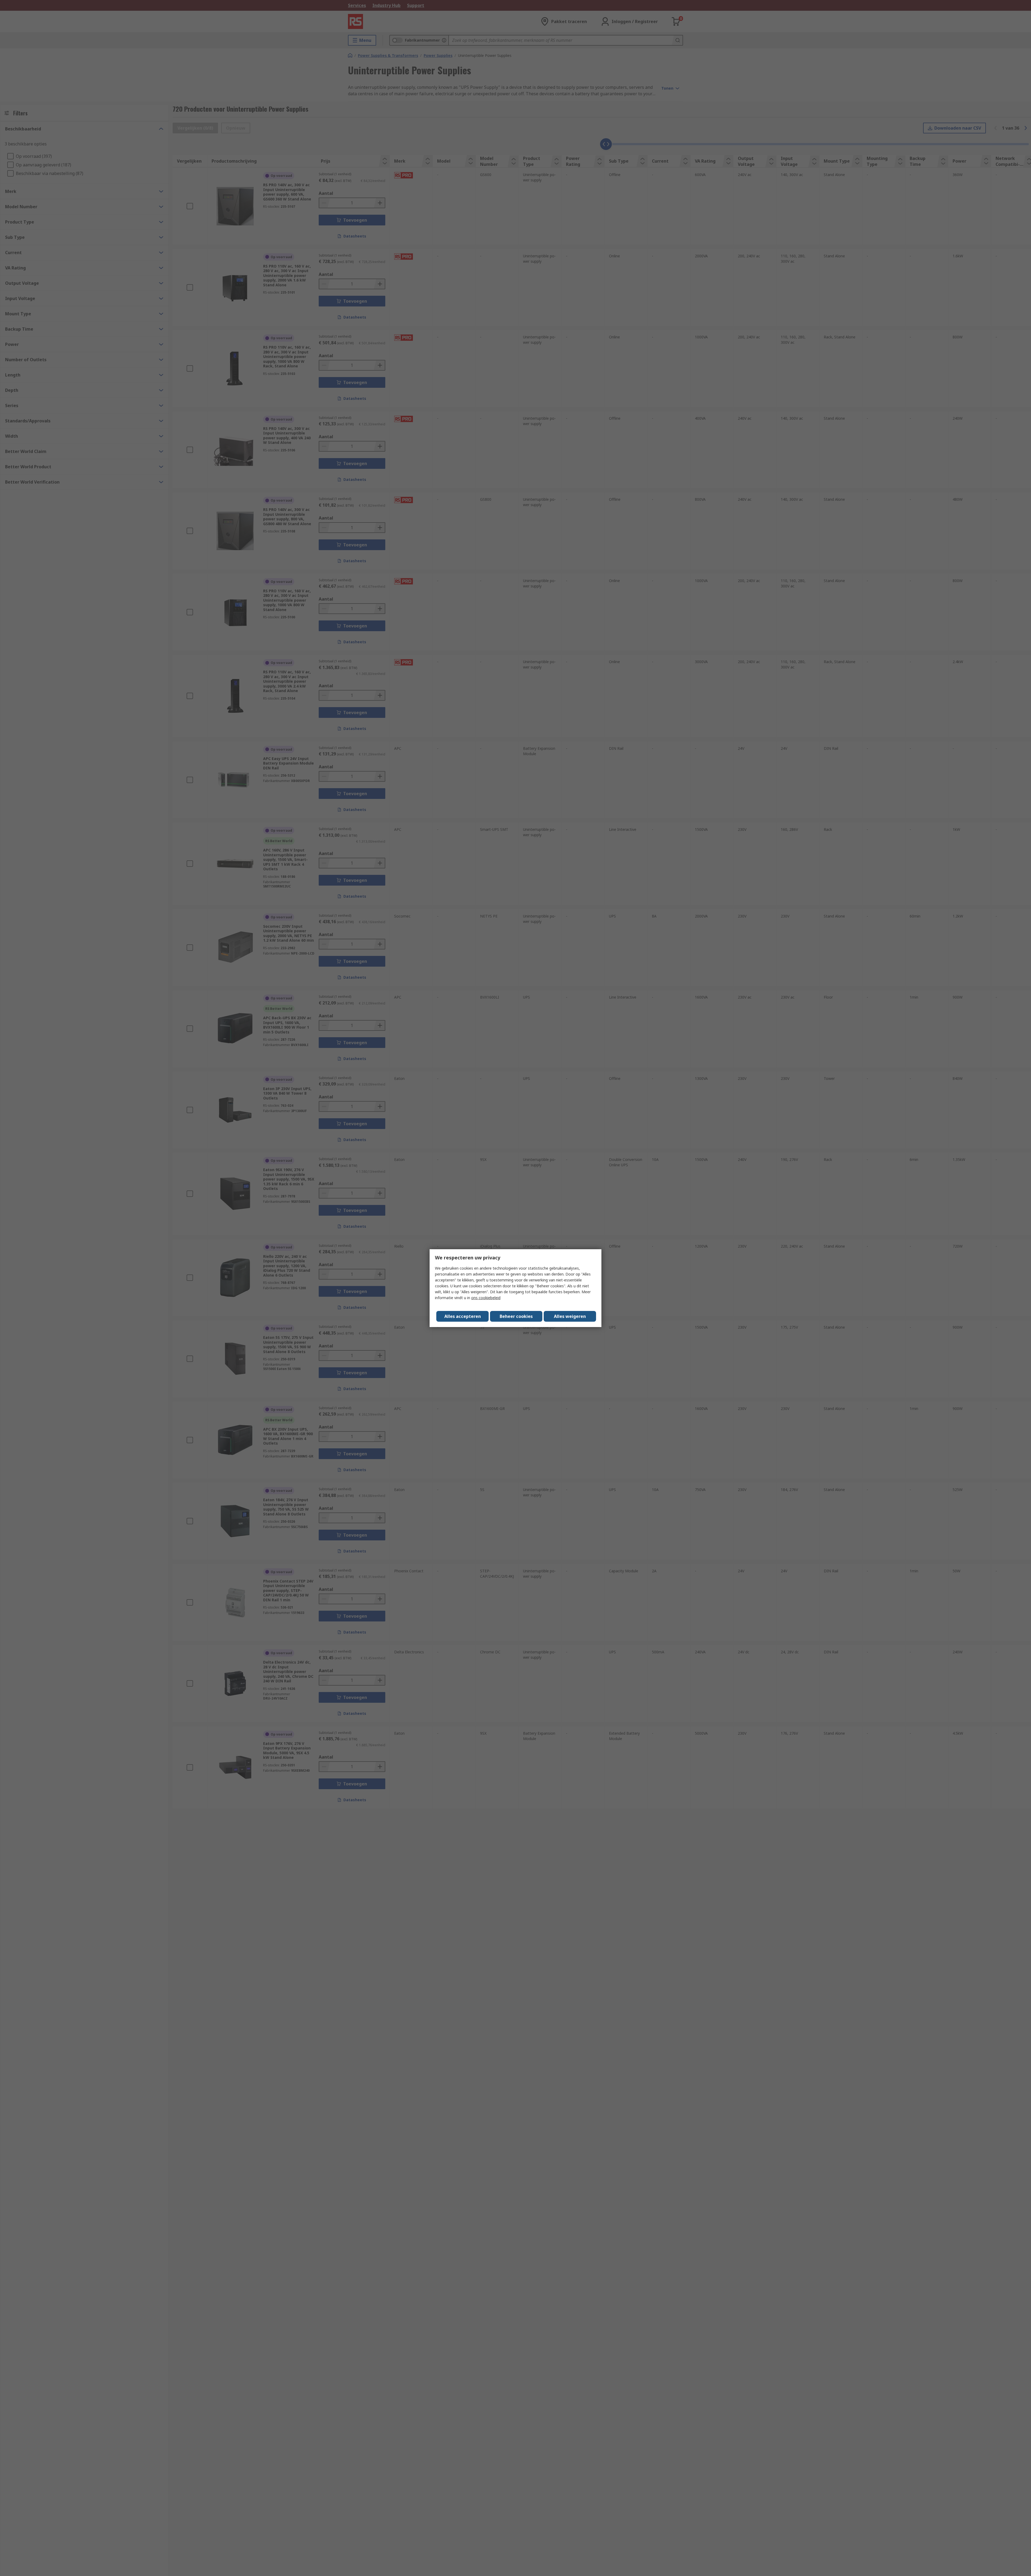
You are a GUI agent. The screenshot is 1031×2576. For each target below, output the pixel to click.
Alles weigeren (570, 1316)
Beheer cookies (516, 1316)
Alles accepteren (463, 1316)
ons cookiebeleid (486, 1298)
